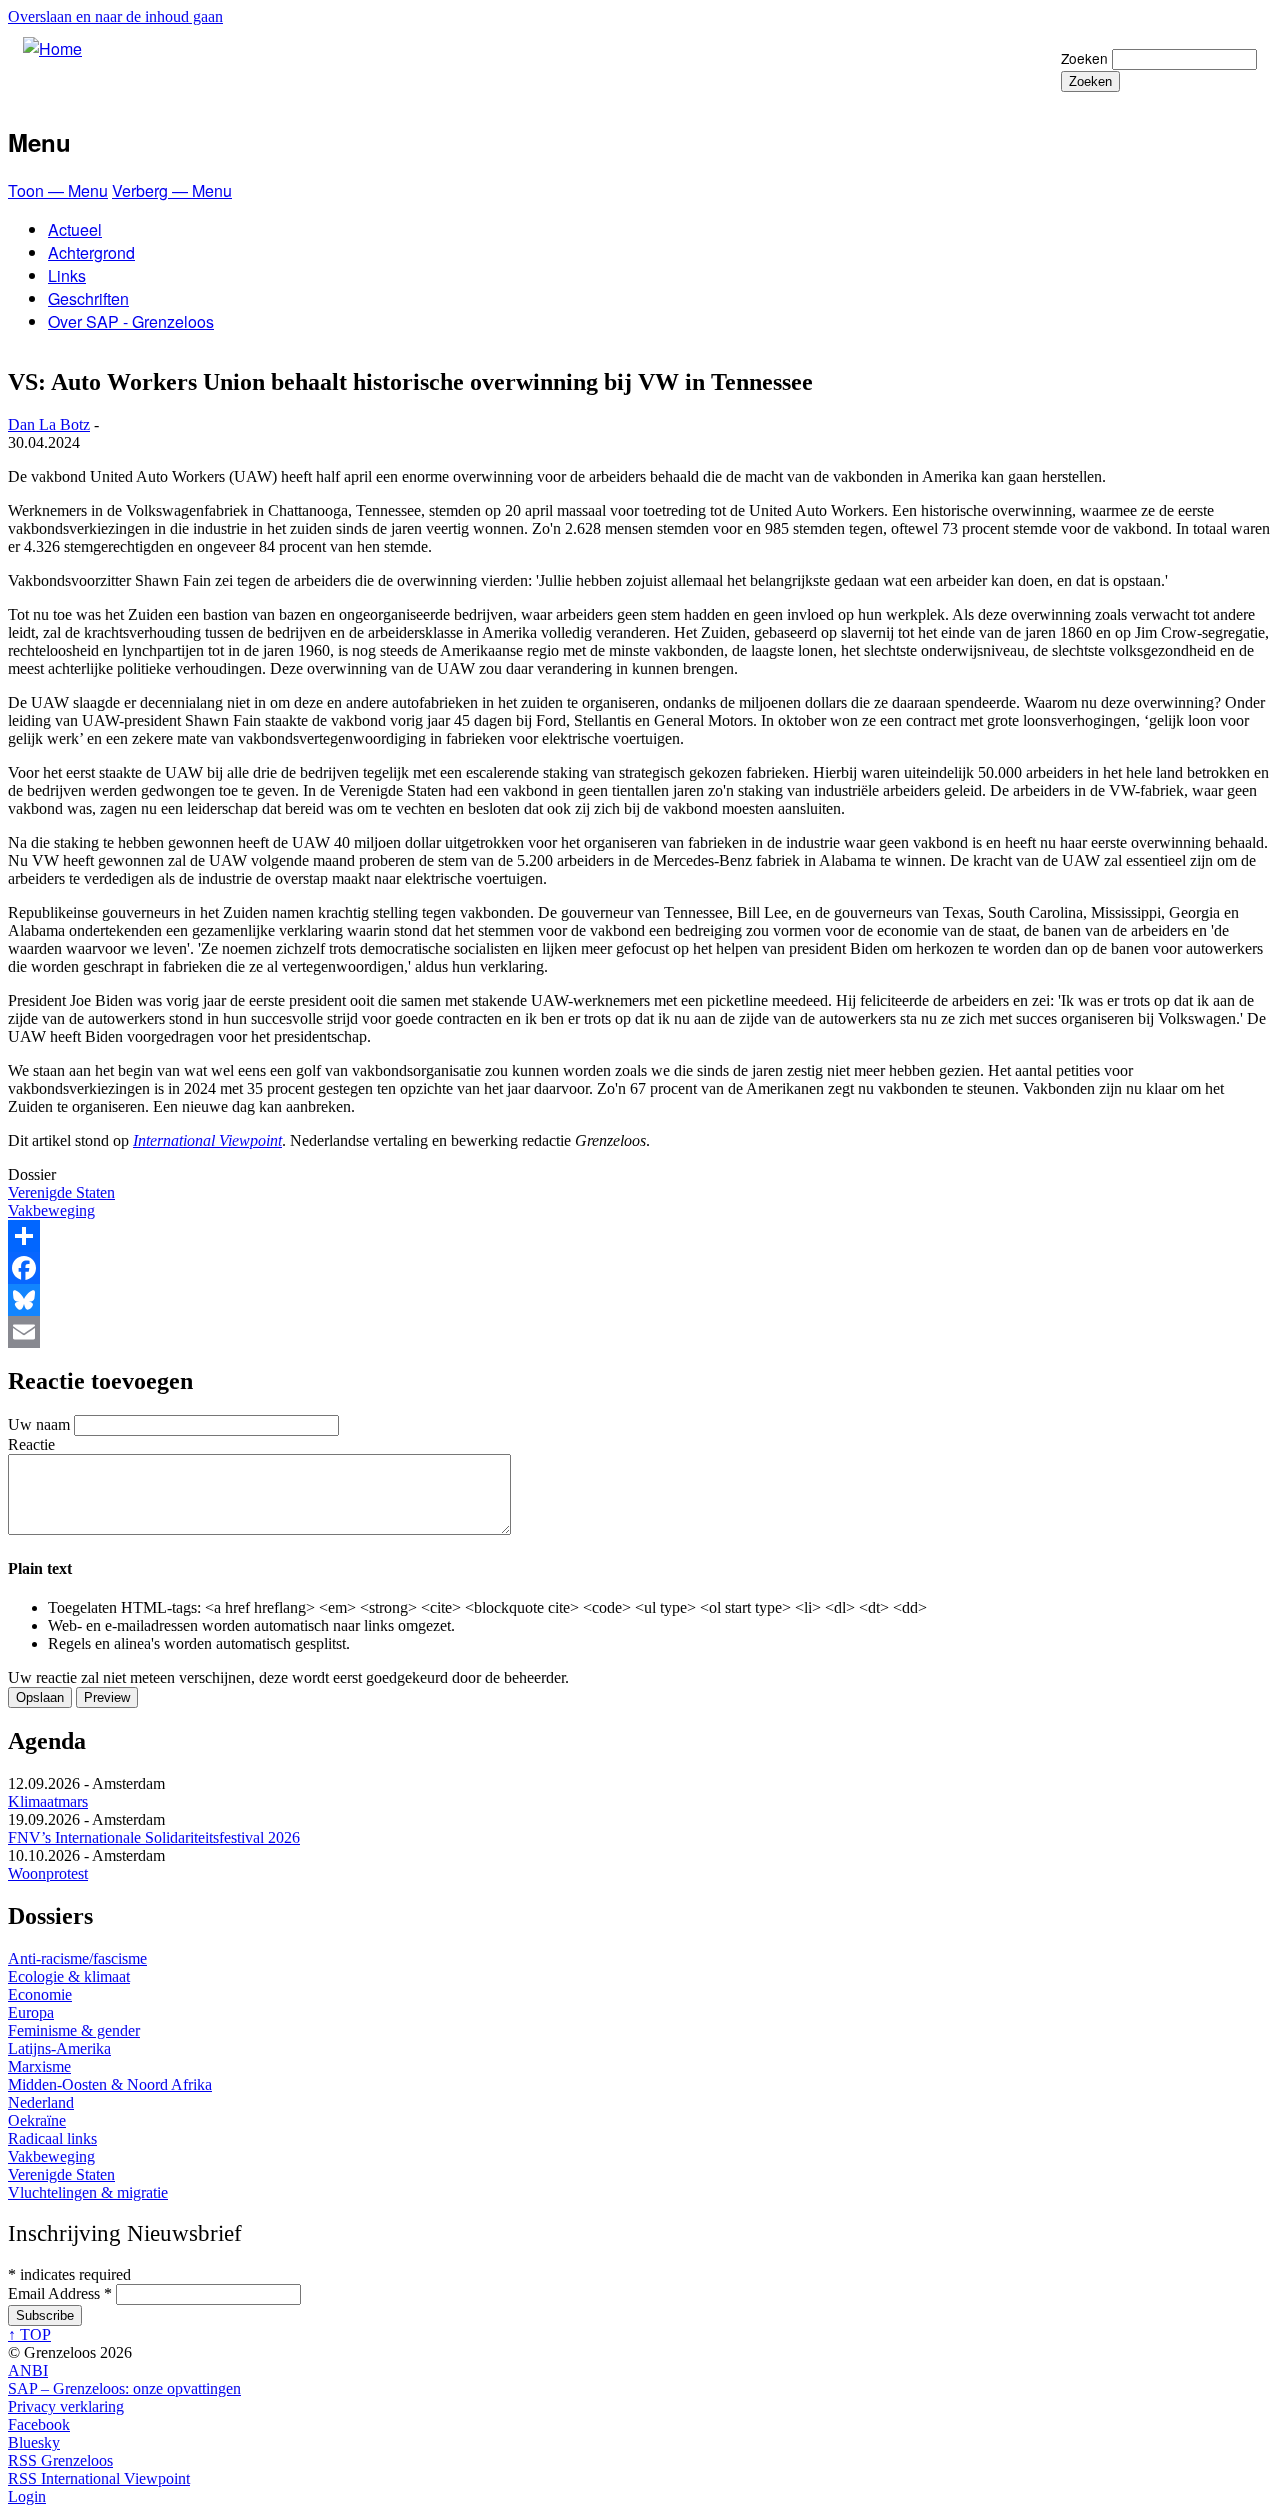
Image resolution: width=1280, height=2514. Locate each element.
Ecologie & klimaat (69, 1976)
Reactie (31, 1444)
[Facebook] (640, 1268)
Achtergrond (91, 252)
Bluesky (34, 2442)
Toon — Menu (58, 190)
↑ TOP (29, 2334)
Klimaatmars (48, 1801)
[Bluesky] (640, 1300)
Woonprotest (48, 1873)
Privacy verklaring (66, 2406)
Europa (31, 2012)
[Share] (640, 1236)
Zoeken (1084, 58)
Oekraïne (37, 2120)
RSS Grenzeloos (60, 2460)
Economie (40, 1994)
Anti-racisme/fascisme (77, 1958)
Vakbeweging (51, 1210)
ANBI (28, 2370)
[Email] (640, 1332)
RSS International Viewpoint (99, 2478)
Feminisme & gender (74, 2030)
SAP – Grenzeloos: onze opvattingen (124, 2388)
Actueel (75, 229)
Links (67, 275)
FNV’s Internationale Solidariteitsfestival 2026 (154, 1837)
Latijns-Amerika (59, 2048)
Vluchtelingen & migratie (88, 2192)
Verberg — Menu (172, 190)
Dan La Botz (49, 424)
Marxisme (39, 2066)
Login (27, 2496)
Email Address (60, 2293)
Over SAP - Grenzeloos (131, 321)
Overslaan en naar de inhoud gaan (115, 16)
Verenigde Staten (61, 1192)
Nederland (41, 2102)
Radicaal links (52, 2138)
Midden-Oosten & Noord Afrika (110, 2084)
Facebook (39, 2424)
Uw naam (39, 1424)
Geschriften (88, 298)
